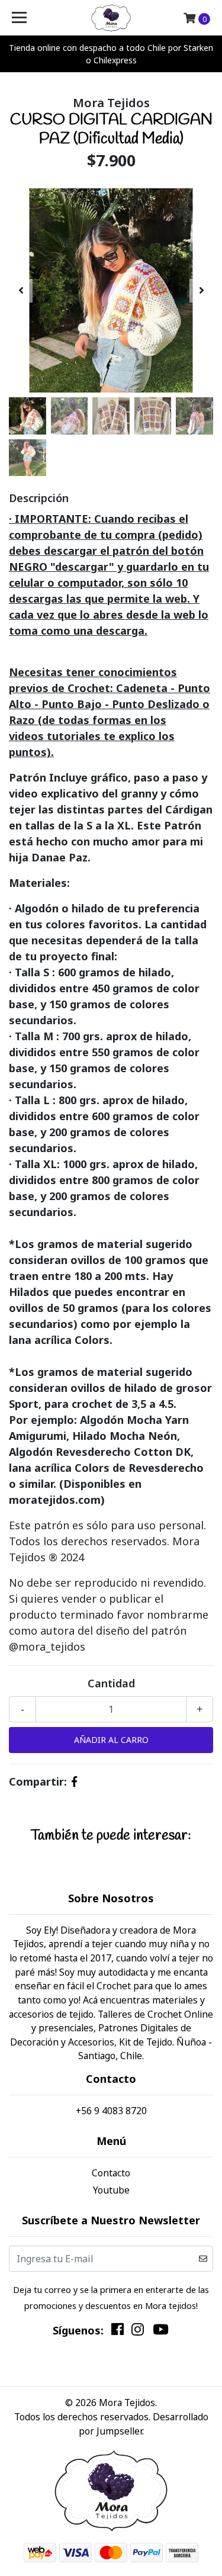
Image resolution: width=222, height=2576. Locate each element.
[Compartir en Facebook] (74, 1781)
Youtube (111, 2190)
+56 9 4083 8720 (111, 2111)
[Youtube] (160, 2332)
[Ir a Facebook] (118, 2332)
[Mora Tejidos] (111, 18)
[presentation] (21, 291)
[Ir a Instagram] (138, 2332)
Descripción (39, 498)
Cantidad (111, 1683)
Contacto (111, 2173)
